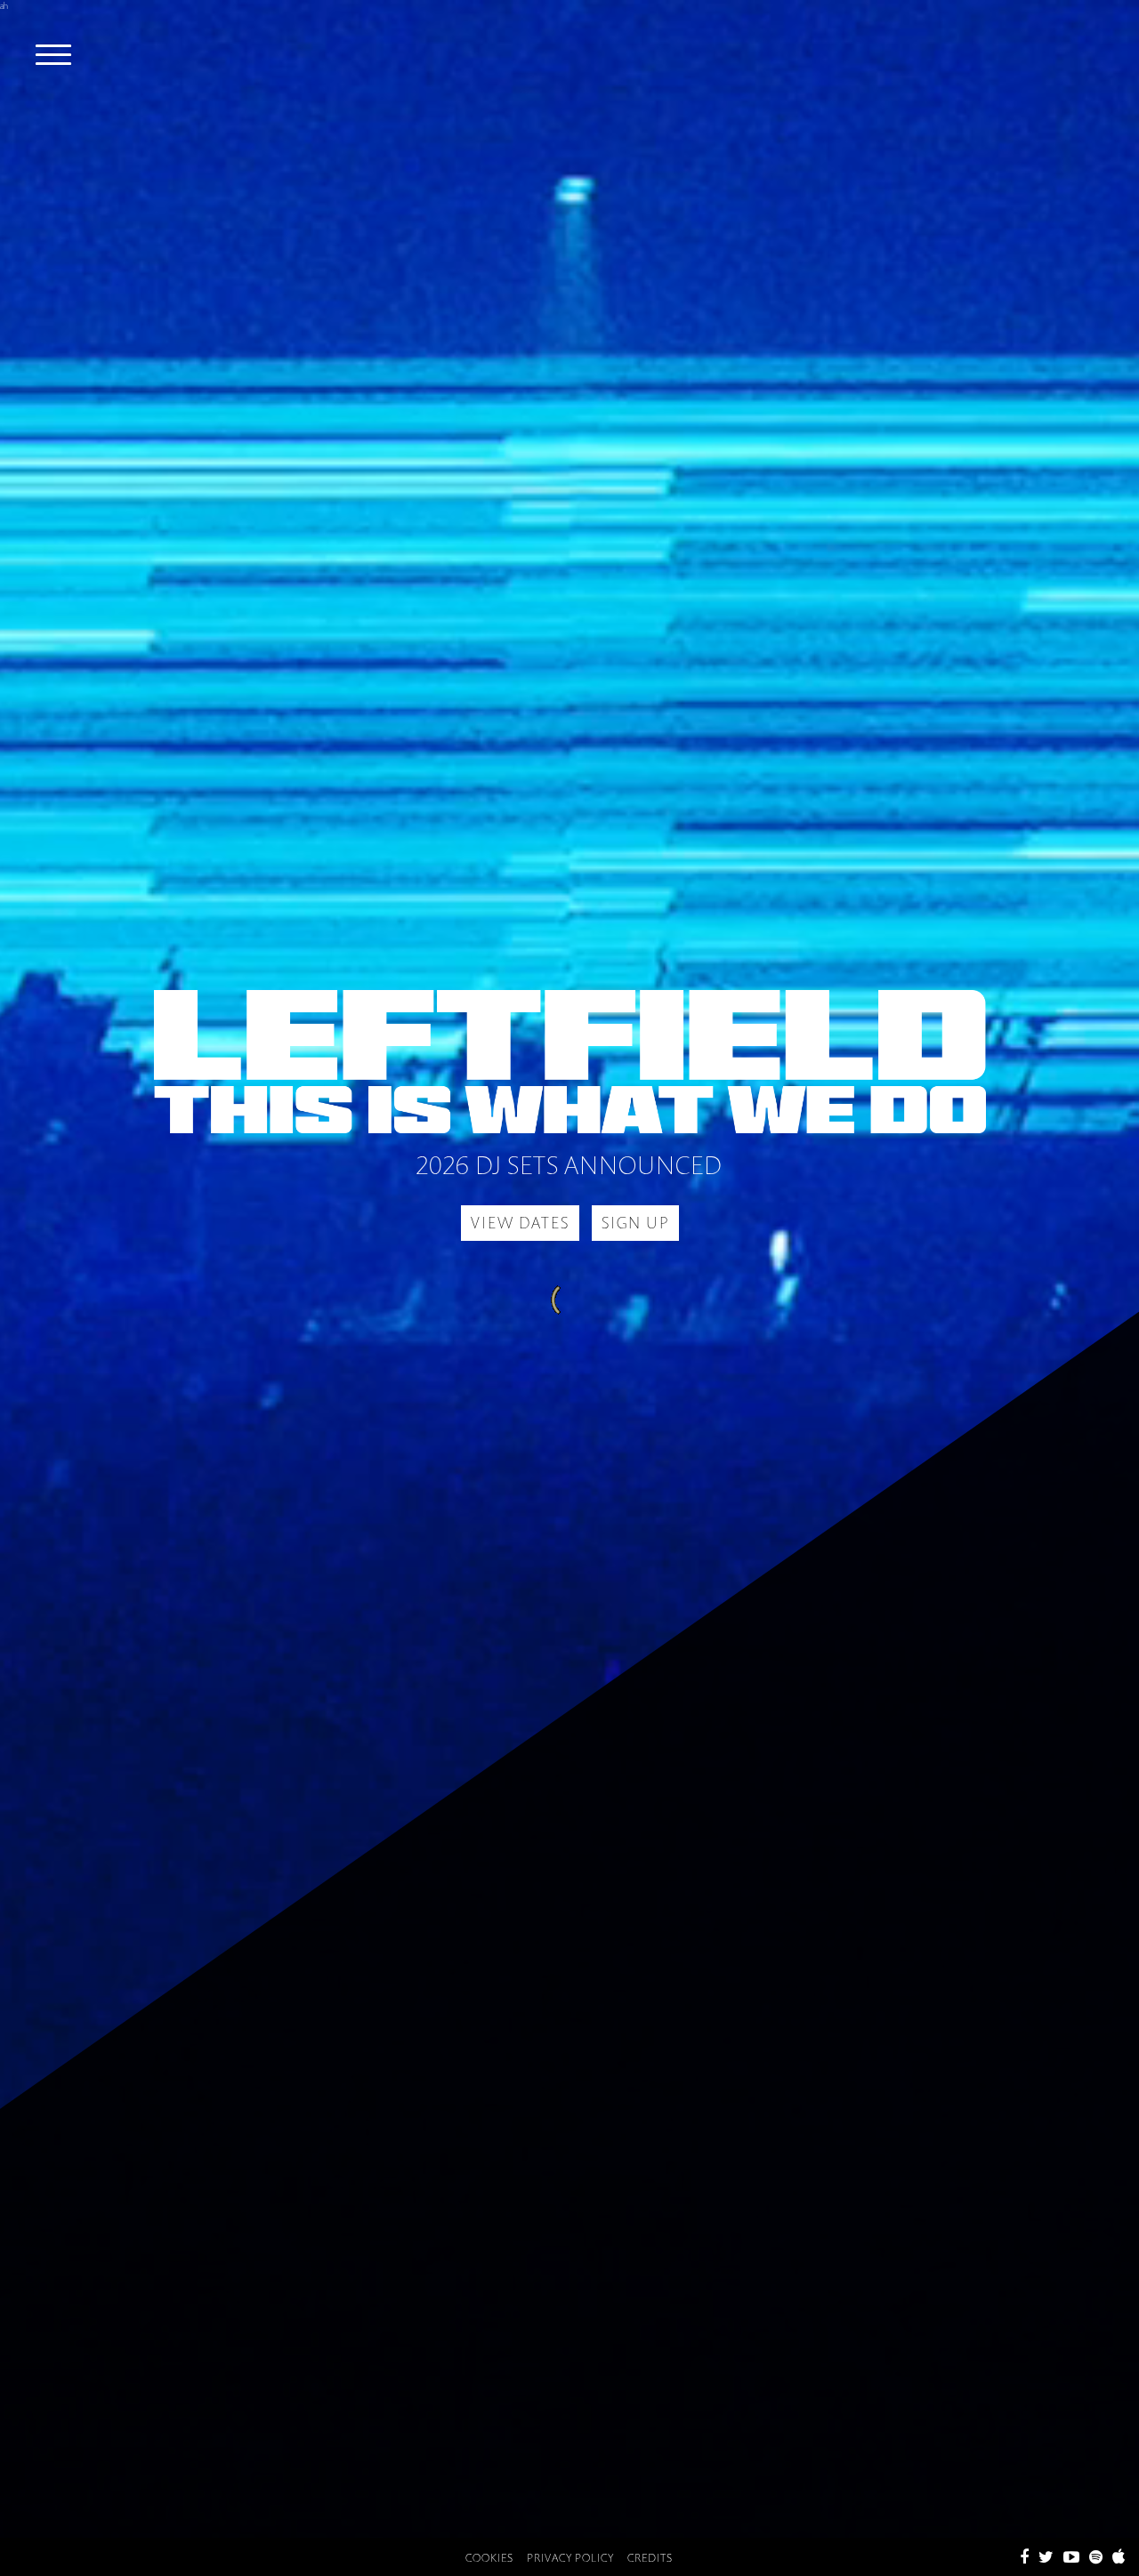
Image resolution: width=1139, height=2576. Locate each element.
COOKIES (489, 2558)
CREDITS (650, 2558)
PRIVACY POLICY (570, 2558)
